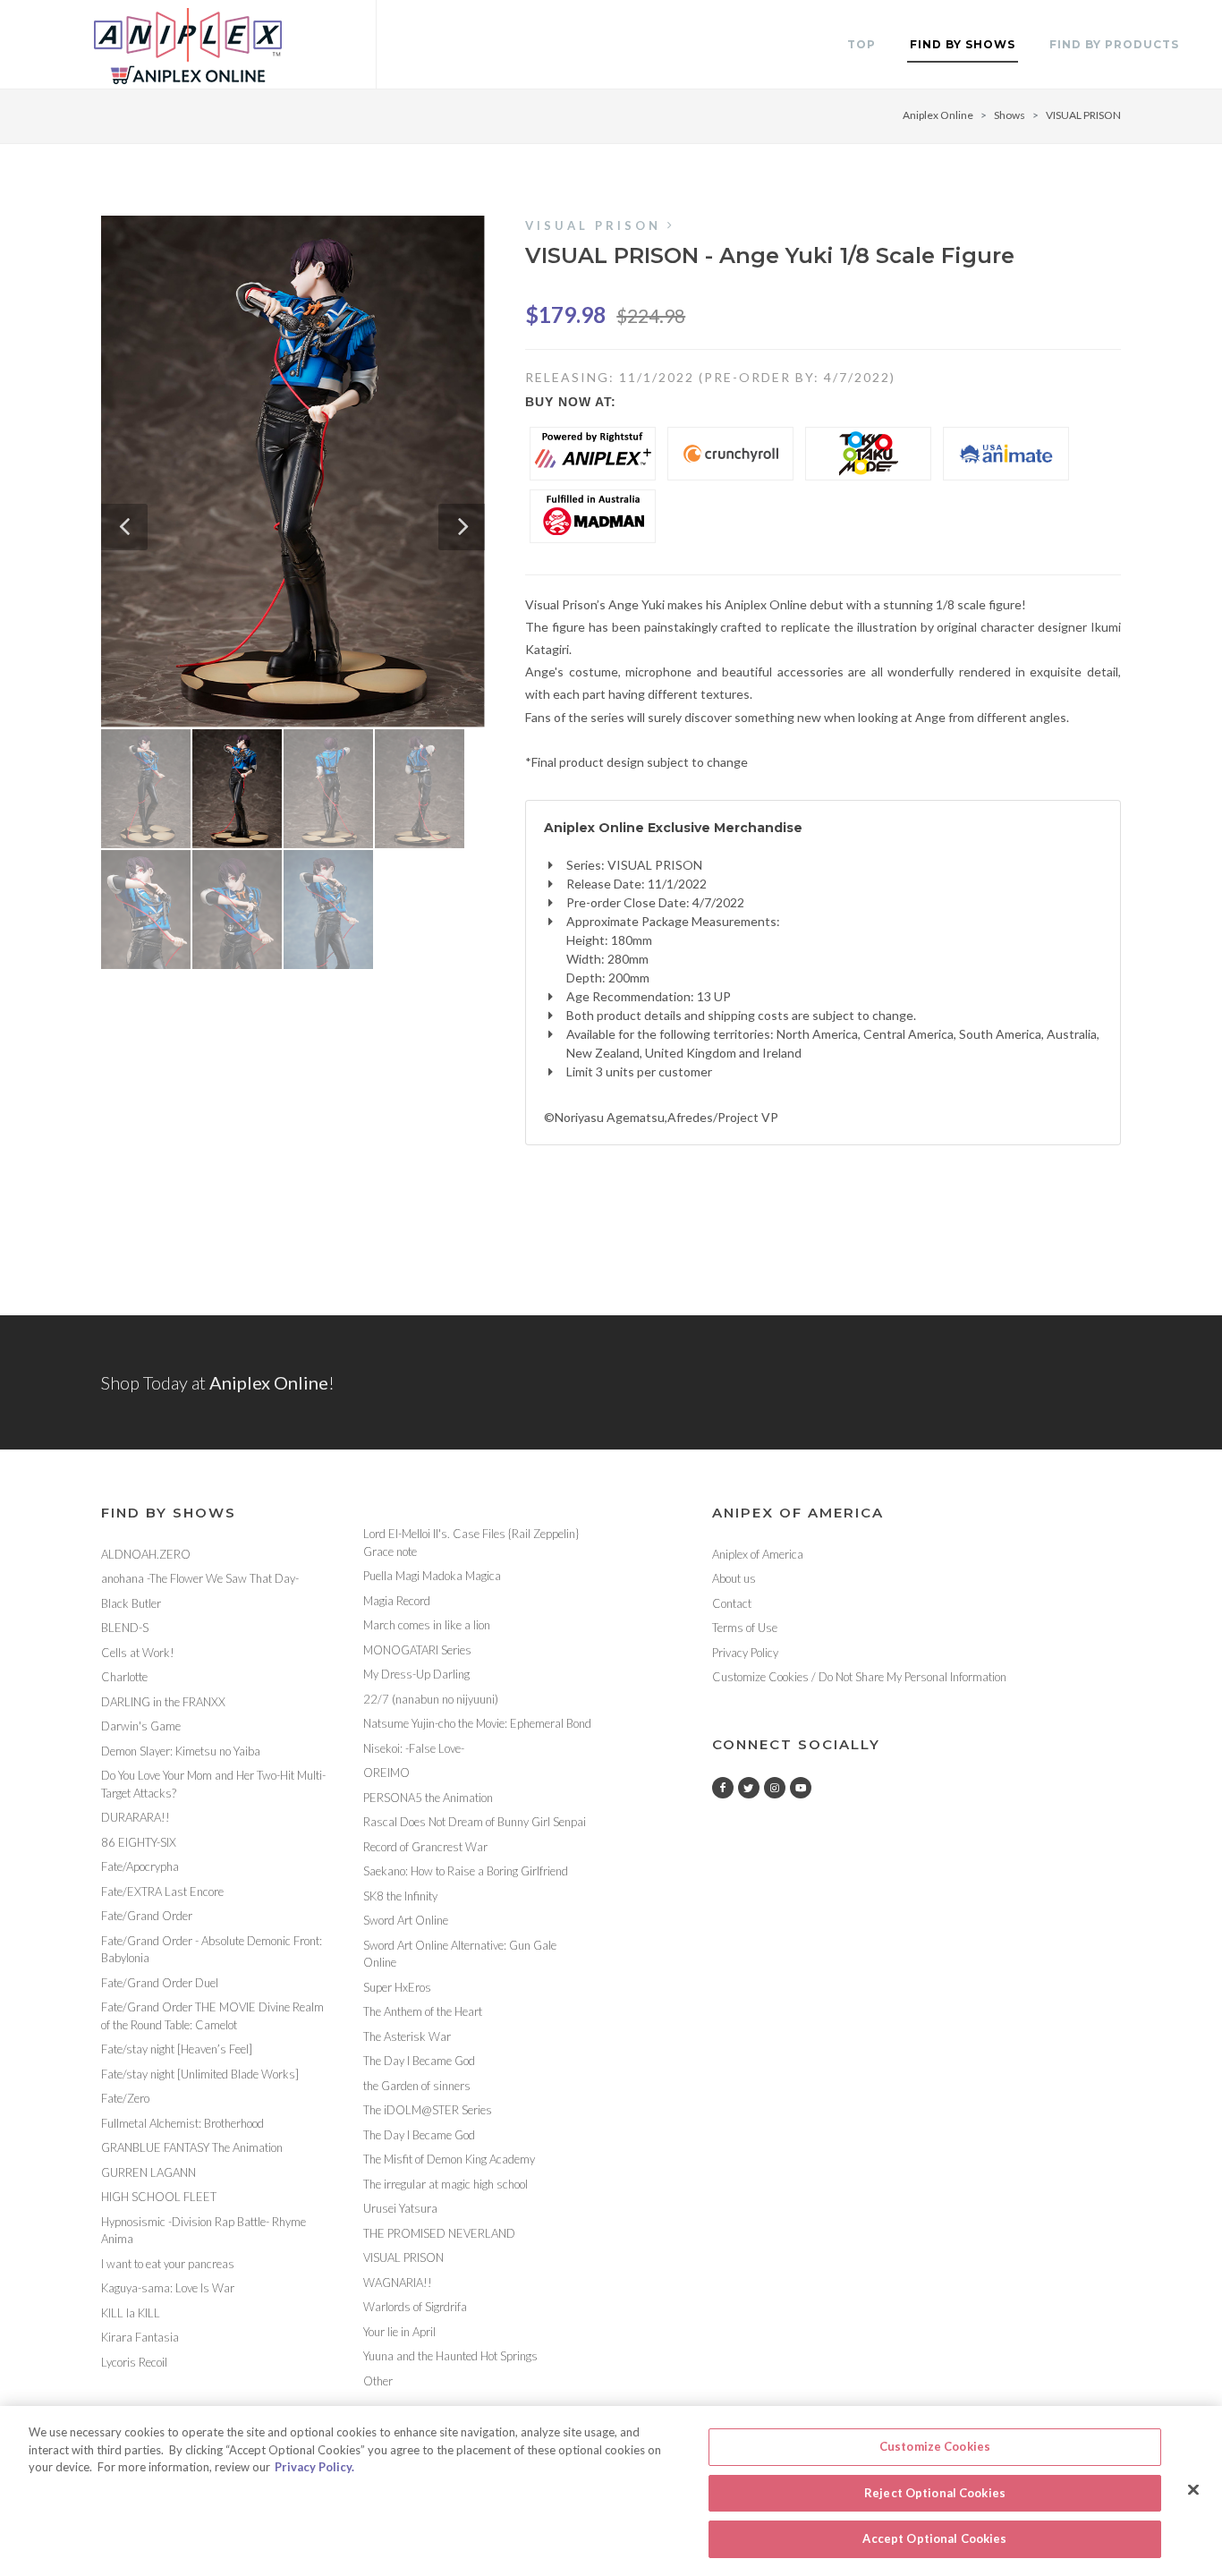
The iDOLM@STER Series (428, 2110)
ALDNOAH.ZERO (146, 1554)
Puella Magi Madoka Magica (432, 1576)
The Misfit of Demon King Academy (449, 2159)
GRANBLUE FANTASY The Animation (192, 2147)
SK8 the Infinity (400, 1896)
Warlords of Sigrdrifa (415, 2307)
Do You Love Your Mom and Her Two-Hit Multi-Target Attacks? (213, 1784)
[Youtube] (801, 1788)
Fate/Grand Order (147, 1916)
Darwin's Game (141, 1726)
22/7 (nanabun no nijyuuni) (431, 1699)
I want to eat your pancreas (168, 2264)
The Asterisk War (407, 2036)
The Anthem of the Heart (423, 2011)
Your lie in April (399, 2332)
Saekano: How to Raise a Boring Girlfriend (466, 1871)
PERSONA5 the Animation (428, 1798)
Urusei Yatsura (400, 2208)
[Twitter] (749, 1788)
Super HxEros (397, 1987)
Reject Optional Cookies (935, 2493)
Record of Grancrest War (425, 1847)
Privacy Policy (745, 1653)
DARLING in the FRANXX (163, 1702)
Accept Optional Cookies (934, 2538)
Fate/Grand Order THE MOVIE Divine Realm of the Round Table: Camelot (212, 2016)
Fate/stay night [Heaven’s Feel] (177, 2049)
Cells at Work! (138, 1653)
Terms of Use (745, 1628)
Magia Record (397, 1601)
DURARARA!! (136, 1817)
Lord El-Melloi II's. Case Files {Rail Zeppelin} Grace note (471, 1543)
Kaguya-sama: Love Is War (168, 2288)
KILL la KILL (131, 2313)
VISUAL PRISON (1083, 115)
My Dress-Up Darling (416, 1674)
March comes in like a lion (427, 1625)
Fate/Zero (125, 2098)
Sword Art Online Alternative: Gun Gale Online (460, 1954)
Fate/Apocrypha (140, 1866)
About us (734, 1578)
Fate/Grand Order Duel (160, 1983)
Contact (732, 1603)
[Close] (1193, 2490)
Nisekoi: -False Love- (414, 1748)
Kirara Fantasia (140, 2337)
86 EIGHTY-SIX (139, 1842)
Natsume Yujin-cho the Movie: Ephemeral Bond (477, 1723)
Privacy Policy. (314, 2467)
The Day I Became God (419, 2061)
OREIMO (386, 1773)
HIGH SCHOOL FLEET (159, 2197)
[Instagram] (775, 1788)
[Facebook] (723, 1788)
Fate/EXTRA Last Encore (162, 1892)
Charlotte (124, 1677)
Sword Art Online (406, 1920)
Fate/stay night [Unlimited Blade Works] (200, 2074)
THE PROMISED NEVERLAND (439, 2233)
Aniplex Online (938, 115)
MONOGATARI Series (417, 1650)
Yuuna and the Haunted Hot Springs (450, 2356)
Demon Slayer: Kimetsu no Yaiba (181, 1751)
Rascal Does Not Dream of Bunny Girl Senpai (475, 1822)
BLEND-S (125, 1628)
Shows (1010, 115)
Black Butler (131, 1603)
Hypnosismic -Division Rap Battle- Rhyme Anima (204, 2231)
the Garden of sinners (417, 2086)
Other (378, 2381)
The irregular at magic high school (446, 2184)
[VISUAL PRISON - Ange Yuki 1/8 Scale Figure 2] (293, 472)
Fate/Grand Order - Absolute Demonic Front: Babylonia (212, 1950)
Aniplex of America (758, 1554)
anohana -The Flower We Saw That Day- (200, 1578)
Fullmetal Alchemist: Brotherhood (182, 2123)
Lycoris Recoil (134, 2362)
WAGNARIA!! (398, 2283)
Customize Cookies (935, 2446)
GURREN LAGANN (149, 2172)
